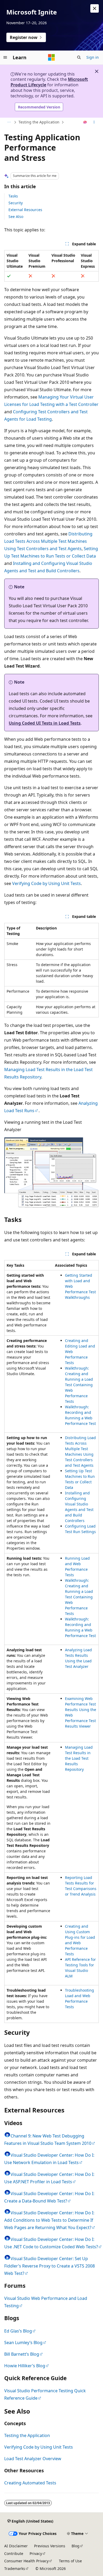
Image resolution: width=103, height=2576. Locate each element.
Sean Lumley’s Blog (23, 2343)
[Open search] (79, 57)
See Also (16, 217)
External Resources (25, 210)
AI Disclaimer (16, 2546)
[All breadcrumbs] (9, 122)
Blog (76, 2546)
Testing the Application (39, 122)
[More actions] (94, 122)
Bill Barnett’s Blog (22, 2354)
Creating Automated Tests (30, 2483)
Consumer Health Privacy (26, 2561)
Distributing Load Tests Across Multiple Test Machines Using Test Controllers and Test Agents (48, 541)
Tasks (13, 196)
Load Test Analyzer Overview (33, 2459)
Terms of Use (70, 2561)
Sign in (93, 57)
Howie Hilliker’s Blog (25, 2366)
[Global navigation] (5, 57)
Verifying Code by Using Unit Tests (46, 883)
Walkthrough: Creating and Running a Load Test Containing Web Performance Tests (79, 1385)
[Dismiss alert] (95, 8)
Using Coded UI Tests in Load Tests (45, 723)
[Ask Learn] (85, 122)
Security (16, 203)
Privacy (36, 2553)
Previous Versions (50, 2546)
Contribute (14, 2553)
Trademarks (15, 2568)
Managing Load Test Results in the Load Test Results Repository (79, 1758)
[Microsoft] (51, 57)
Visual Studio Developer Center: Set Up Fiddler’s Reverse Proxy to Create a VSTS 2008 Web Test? (50, 2266)
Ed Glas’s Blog (18, 2331)
